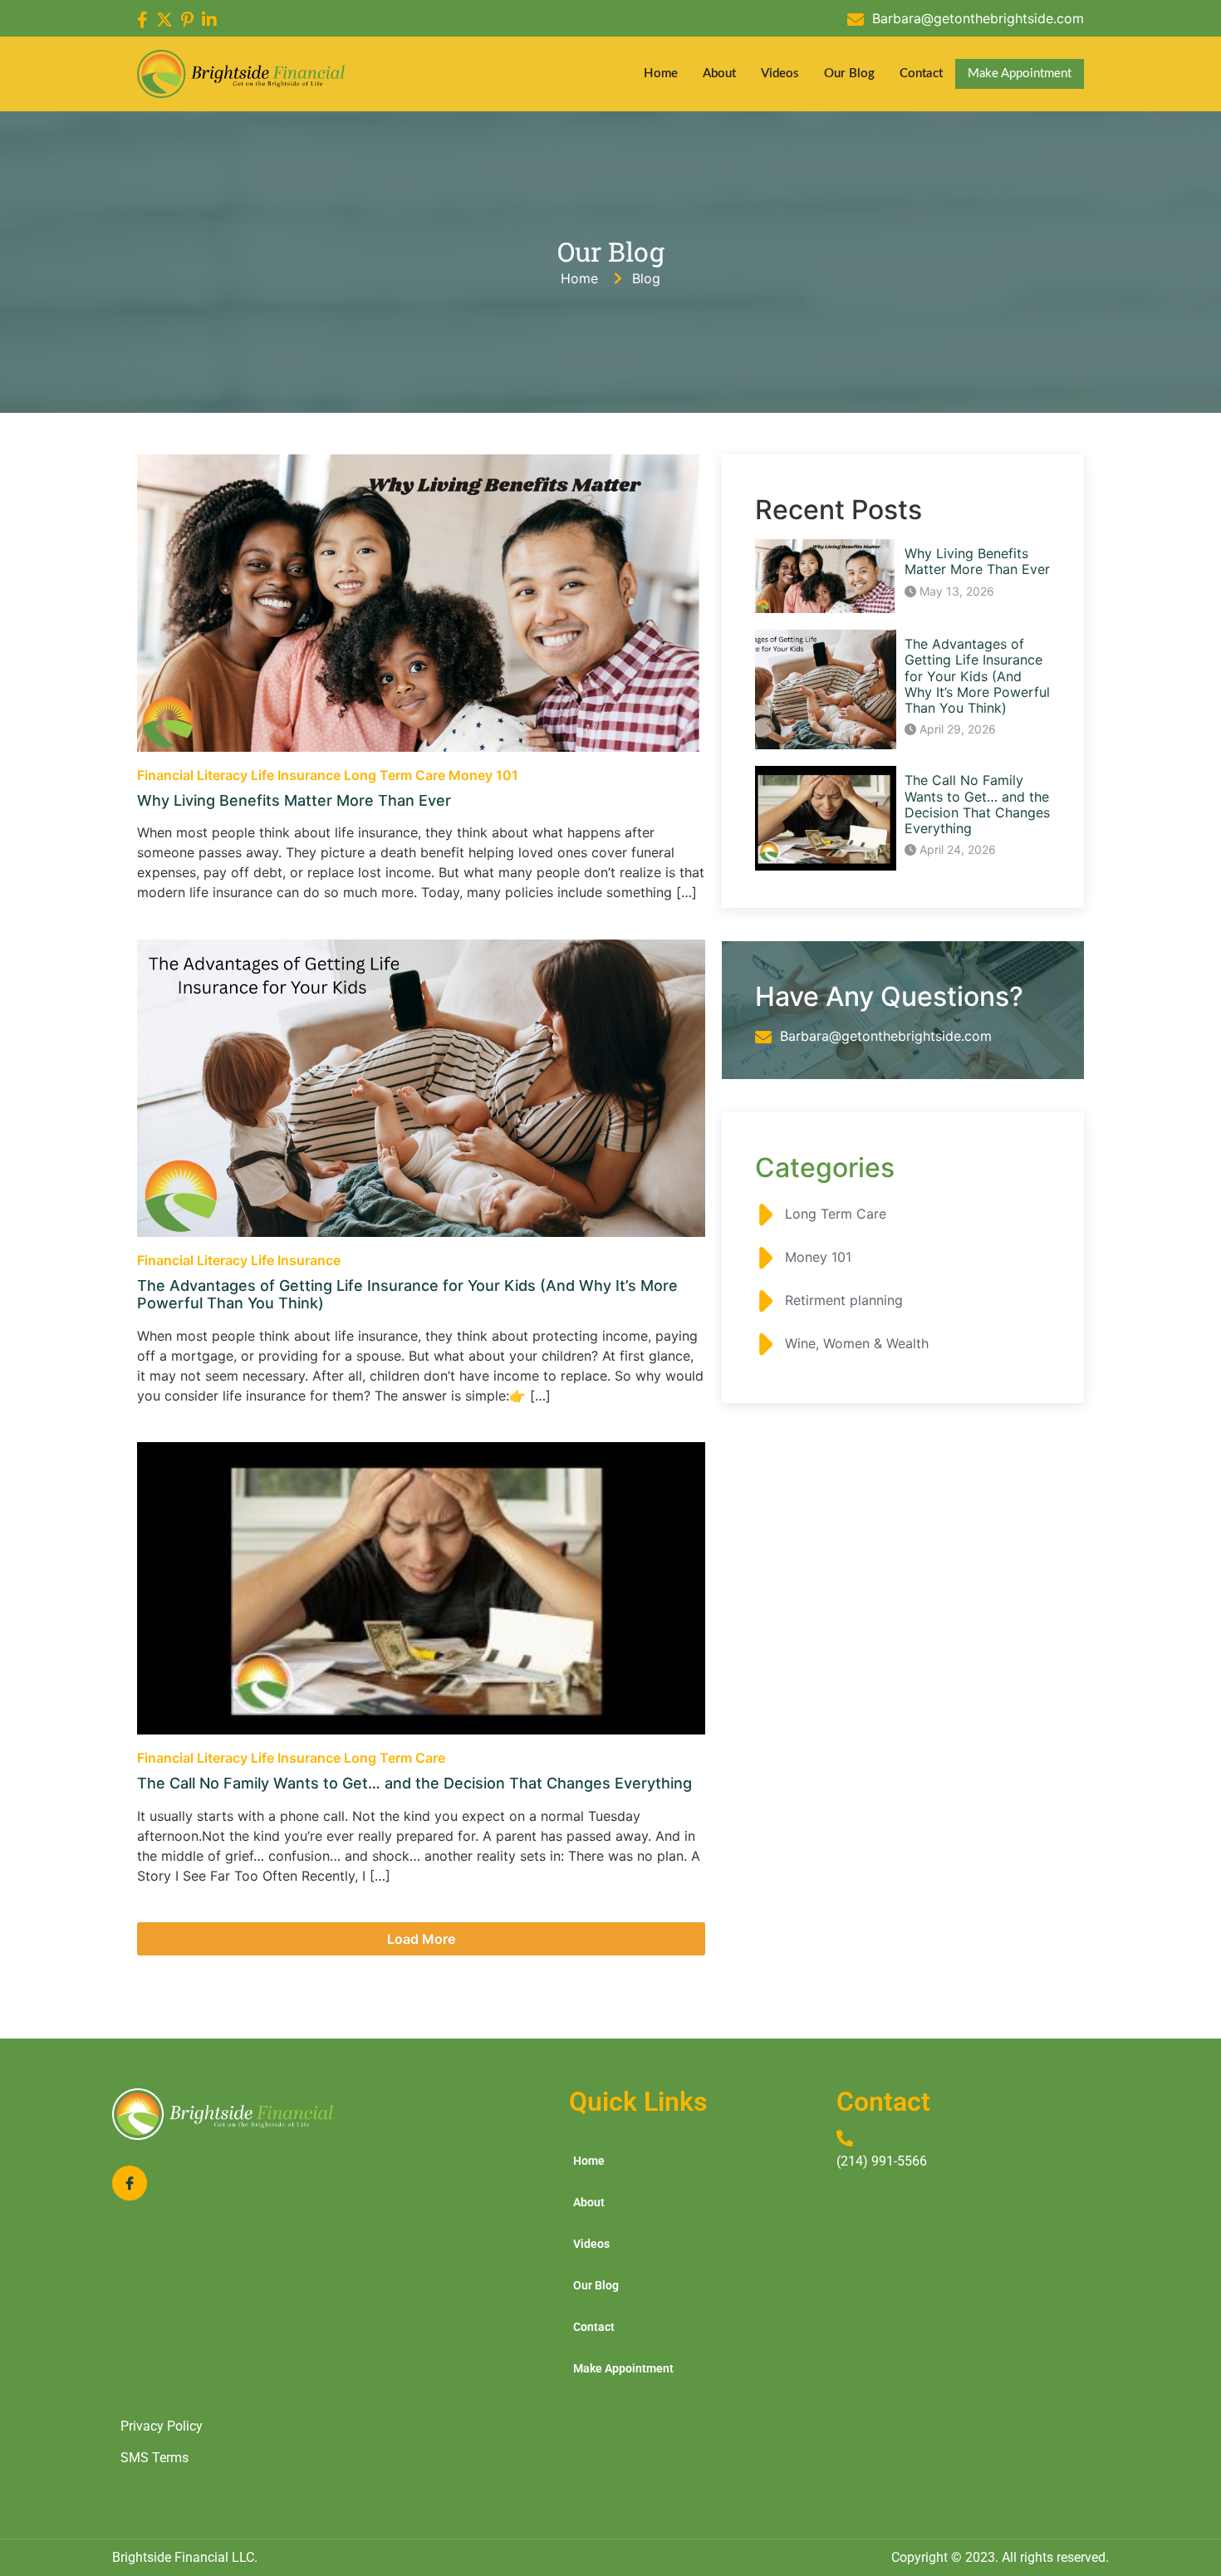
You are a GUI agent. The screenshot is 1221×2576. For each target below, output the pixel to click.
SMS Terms (154, 2458)
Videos (780, 74)
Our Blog (849, 74)
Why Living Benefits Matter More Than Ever (294, 800)
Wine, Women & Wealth (855, 1343)
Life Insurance (297, 775)
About (719, 74)
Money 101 (483, 775)
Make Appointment (1020, 74)
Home (661, 74)
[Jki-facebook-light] (130, 2183)
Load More (421, 1939)
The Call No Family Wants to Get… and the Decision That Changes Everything (414, 1783)
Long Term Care (396, 775)
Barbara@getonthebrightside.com (978, 18)
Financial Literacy (194, 775)
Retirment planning (842, 1300)
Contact (921, 74)
